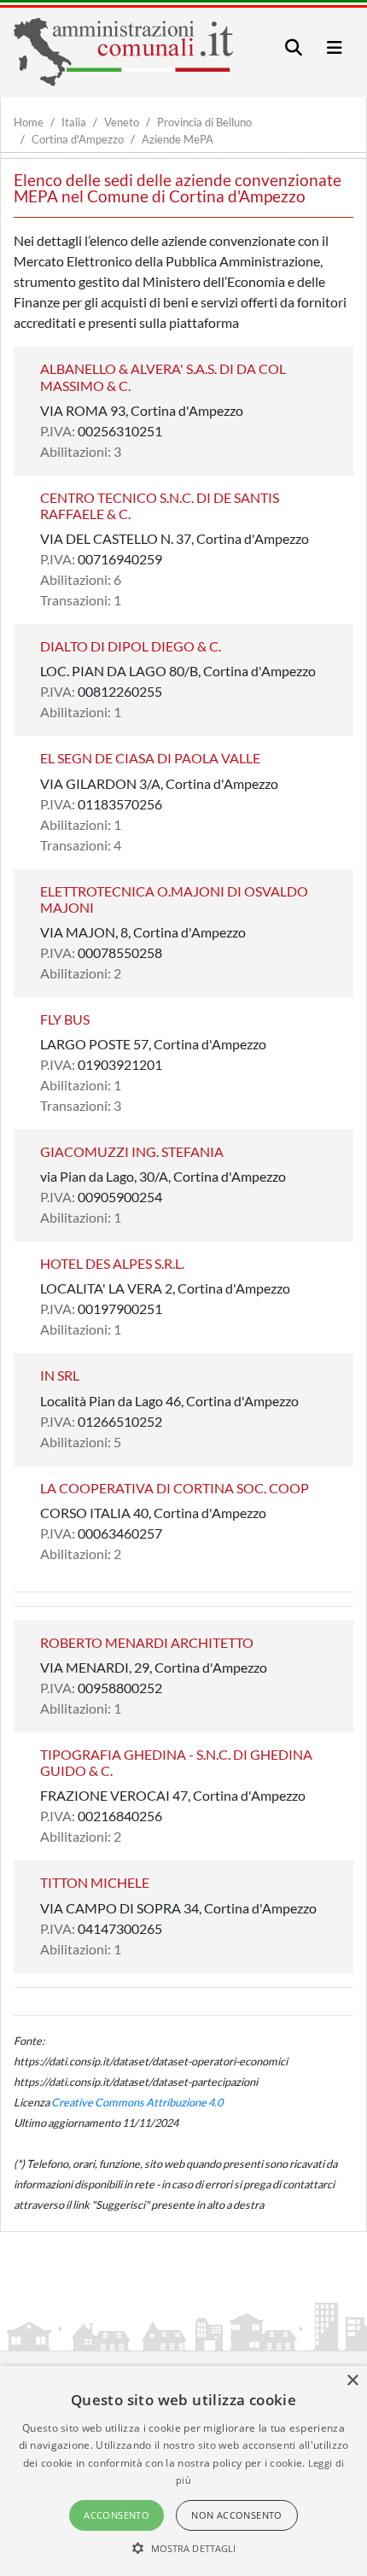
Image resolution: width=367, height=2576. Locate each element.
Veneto (122, 122)
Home (29, 122)
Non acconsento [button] (237, 2515)
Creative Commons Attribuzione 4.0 (137, 2102)
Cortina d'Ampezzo (78, 139)
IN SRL (60, 1375)
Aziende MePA (178, 139)
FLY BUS (65, 1019)
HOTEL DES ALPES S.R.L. (112, 1263)
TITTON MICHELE (95, 1882)
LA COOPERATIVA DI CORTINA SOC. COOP (175, 1488)
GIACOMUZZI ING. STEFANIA (132, 1151)
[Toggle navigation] (294, 47)
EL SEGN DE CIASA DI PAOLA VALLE (150, 758)
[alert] (183, 2471)
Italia (74, 122)
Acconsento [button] (117, 2515)
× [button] (352, 2381)
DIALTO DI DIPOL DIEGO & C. (131, 646)
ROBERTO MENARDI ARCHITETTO (147, 1642)
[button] (184, 2548)
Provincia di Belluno (204, 122)
